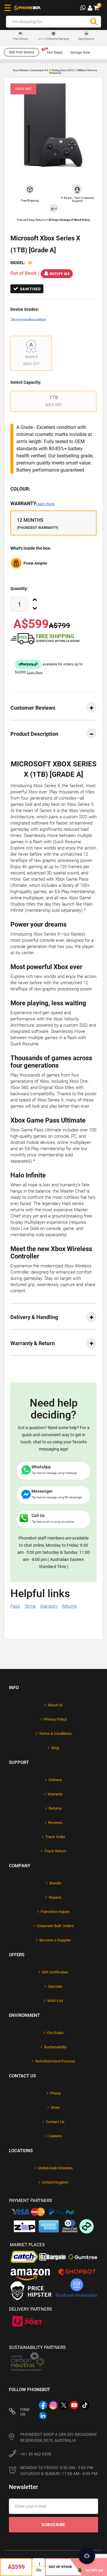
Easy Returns (86, 39)
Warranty (32, 504)
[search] (94, 22)
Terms (30, 1606)
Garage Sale (80, 53)
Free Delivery (21, 39)
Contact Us (55, 2122)
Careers (55, 2136)
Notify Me (60, 274)
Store (55, 2107)
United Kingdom (55, 2182)
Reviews (55, 1823)
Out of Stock (60, 2567)
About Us (55, 1705)
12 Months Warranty (54, 39)
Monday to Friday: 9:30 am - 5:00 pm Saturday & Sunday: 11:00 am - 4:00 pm (59, 2471)
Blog (55, 1748)
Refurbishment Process (55, 2061)
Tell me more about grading (28, 319)
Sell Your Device (22, 52)
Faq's (15, 1606)
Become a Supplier (55, 1940)
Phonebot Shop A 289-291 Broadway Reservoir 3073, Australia (59, 2437)
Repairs (55, 1897)
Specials (55, 1986)
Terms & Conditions (55, 1734)
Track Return (55, 1851)
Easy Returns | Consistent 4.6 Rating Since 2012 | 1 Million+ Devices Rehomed (55, 72)
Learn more (45, 504)
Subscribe (53, 2525)
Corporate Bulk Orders (55, 1926)
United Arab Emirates (55, 2168)
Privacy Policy (55, 1719)
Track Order (55, 1837)
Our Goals (55, 2033)
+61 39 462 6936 (36, 2454)
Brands (55, 1883)
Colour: (20, 489)
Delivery (55, 1780)
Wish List (55, 2001)
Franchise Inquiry (55, 1912)
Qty (39, 2570)
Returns (69, 1606)
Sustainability (55, 2047)
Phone (55, 2093)
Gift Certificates (55, 1972)
